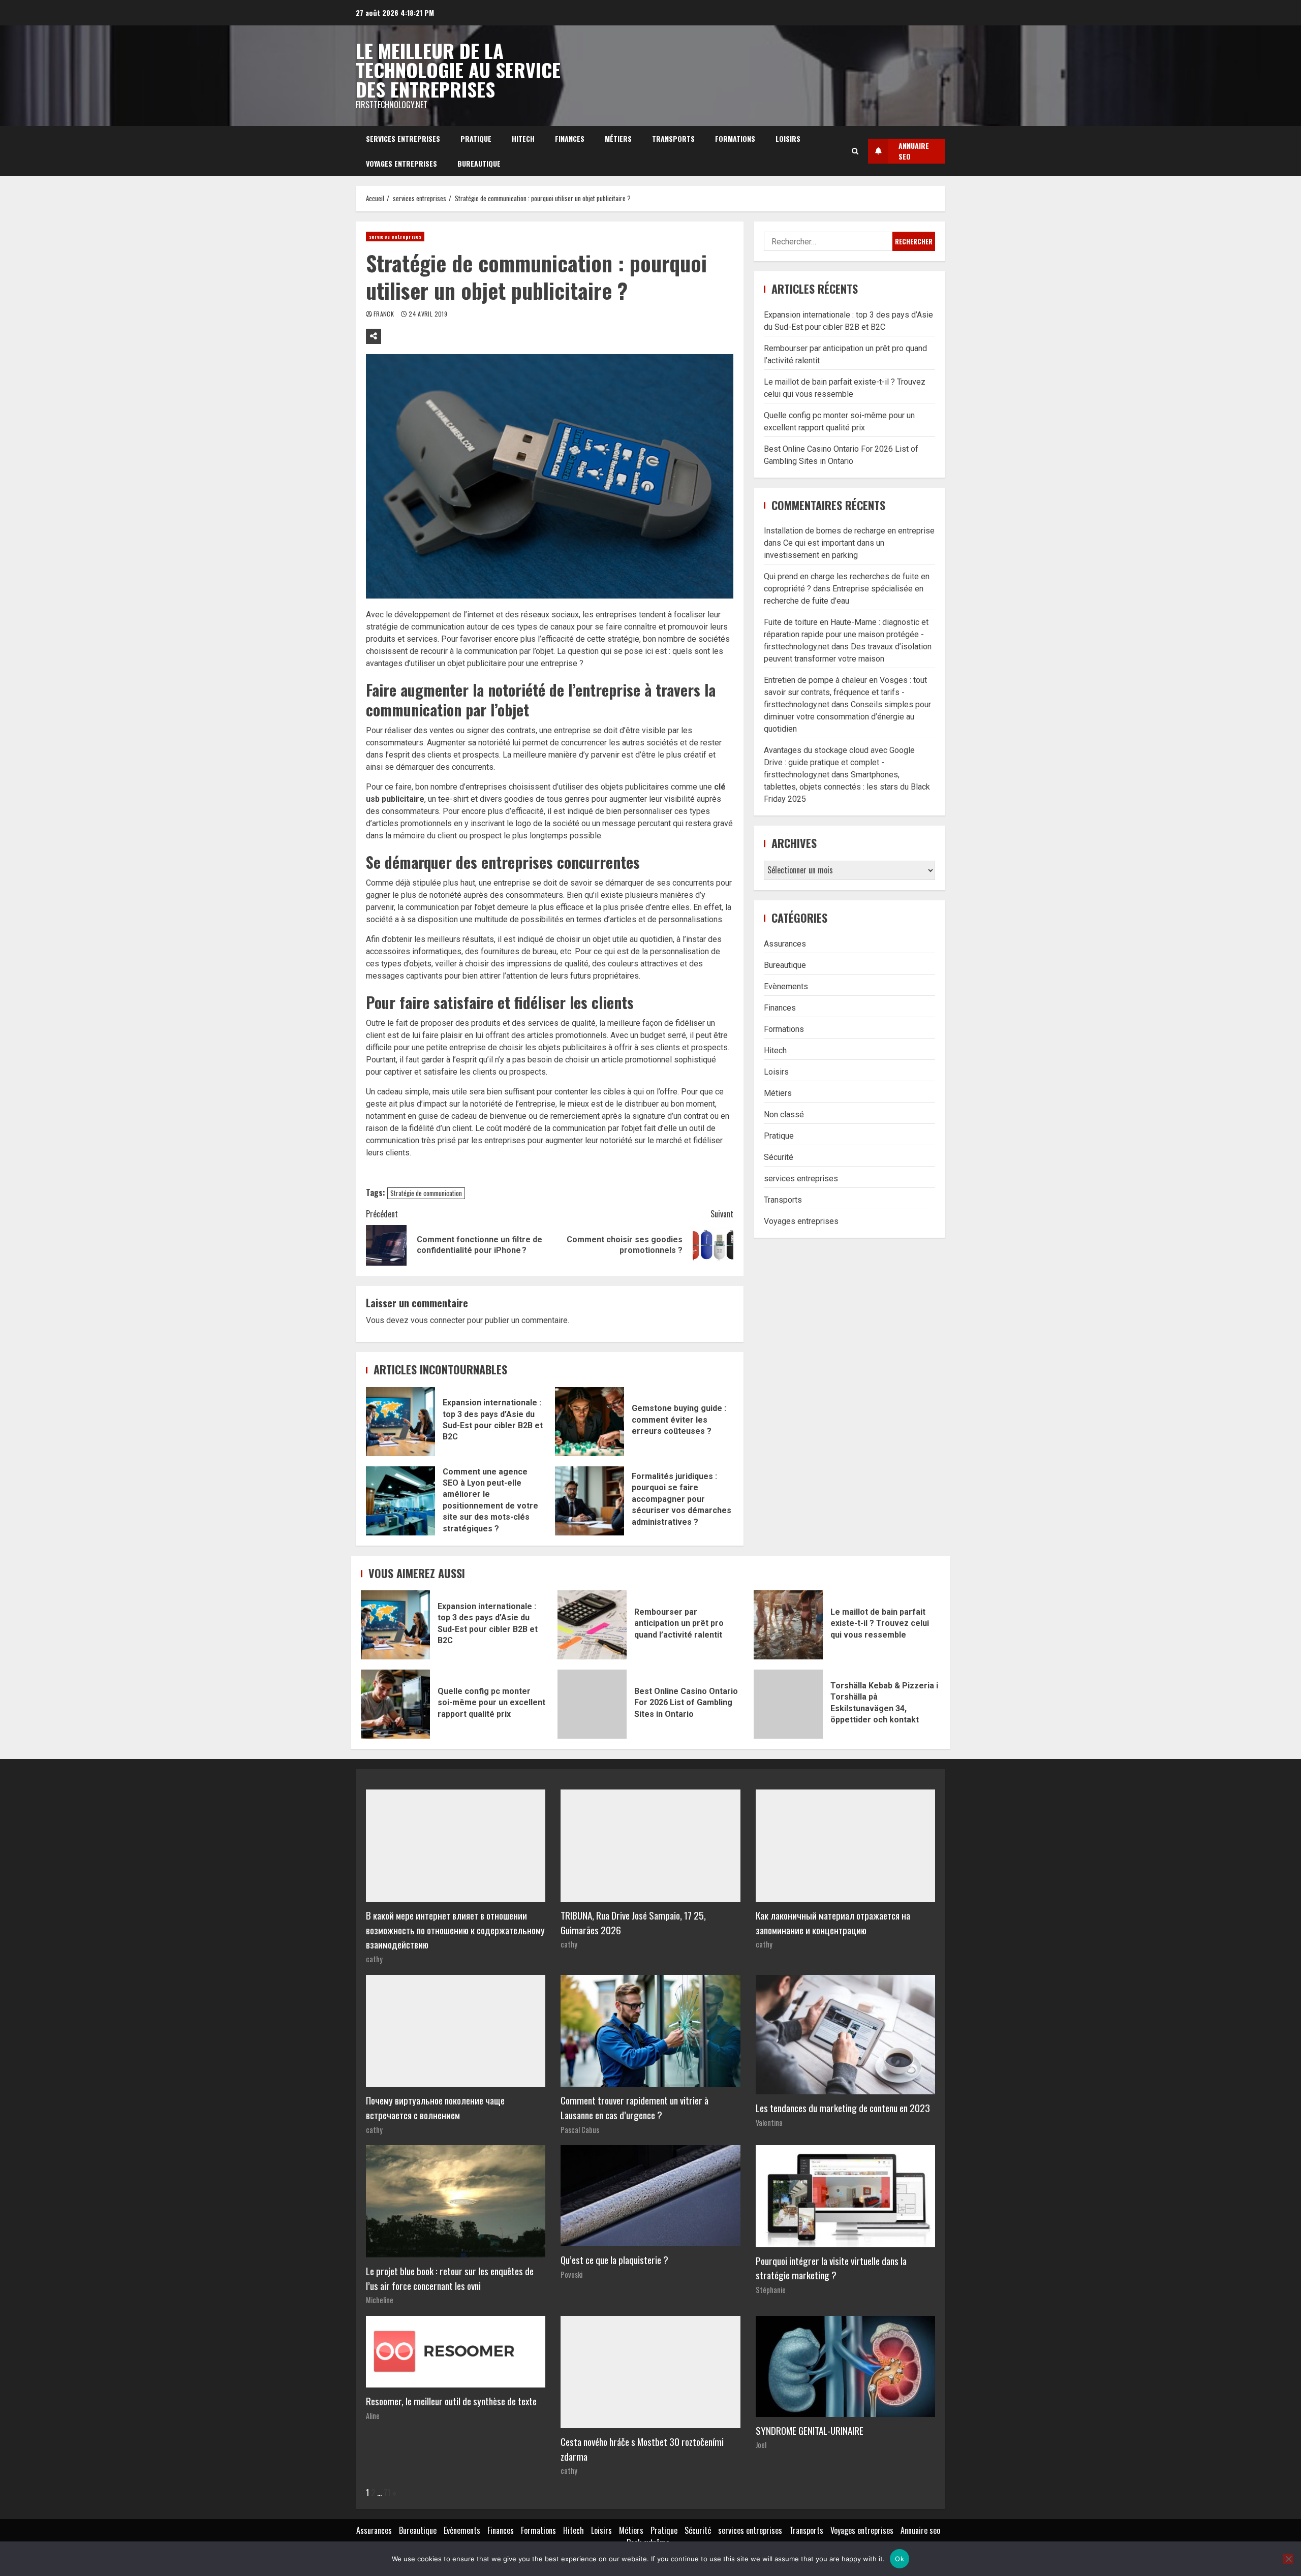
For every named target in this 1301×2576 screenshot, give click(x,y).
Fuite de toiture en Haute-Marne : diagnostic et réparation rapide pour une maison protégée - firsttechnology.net (846, 634)
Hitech (523, 138)
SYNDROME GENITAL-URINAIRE (810, 2430)
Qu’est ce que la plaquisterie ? (614, 2260)
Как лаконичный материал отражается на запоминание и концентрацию (833, 1923)
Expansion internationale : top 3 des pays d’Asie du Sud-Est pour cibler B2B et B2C (400, 1422)
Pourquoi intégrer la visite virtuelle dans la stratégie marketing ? (831, 2268)
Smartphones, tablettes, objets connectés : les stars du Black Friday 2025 (847, 787)
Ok (900, 2559)
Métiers (618, 138)
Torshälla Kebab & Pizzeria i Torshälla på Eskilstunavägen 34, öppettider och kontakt (788, 1704)
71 (387, 2493)
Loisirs (788, 138)
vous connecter (438, 1320)
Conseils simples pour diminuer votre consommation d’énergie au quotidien (847, 717)
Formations (735, 138)
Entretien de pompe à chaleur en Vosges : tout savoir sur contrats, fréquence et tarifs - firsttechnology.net (845, 692)
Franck (385, 314)
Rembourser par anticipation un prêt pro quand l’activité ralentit (592, 1625)
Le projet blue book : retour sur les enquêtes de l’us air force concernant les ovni (450, 2278)
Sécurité (779, 1157)
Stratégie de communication (426, 1193)
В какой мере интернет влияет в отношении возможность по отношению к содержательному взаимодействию (455, 1930)
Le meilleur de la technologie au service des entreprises (458, 70)
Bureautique (479, 163)
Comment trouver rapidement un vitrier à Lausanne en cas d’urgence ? (634, 2108)
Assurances (785, 943)
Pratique (476, 138)
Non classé (784, 1114)
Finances (570, 138)
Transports (673, 138)
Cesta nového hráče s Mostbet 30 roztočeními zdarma (642, 2449)
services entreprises (403, 138)
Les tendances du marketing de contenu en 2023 (843, 2108)
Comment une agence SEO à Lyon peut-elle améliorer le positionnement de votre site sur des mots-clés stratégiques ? (400, 1501)
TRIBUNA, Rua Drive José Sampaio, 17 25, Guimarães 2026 (633, 1923)
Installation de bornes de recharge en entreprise (849, 531)
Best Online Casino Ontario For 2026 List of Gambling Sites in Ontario (592, 1704)
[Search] (855, 151)
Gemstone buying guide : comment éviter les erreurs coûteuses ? (590, 1422)
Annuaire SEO (914, 151)
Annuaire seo (920, 2530)
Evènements (786, 986)
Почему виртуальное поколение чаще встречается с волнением (435, 2108)
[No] (1288, 2559)
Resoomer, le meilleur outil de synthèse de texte (451, 2401)
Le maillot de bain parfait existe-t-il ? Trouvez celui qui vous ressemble (788, 1625)
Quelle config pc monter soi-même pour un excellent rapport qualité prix (395, 1704)
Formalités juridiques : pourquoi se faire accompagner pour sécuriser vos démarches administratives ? (590, 1501)
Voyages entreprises (401, 163)
